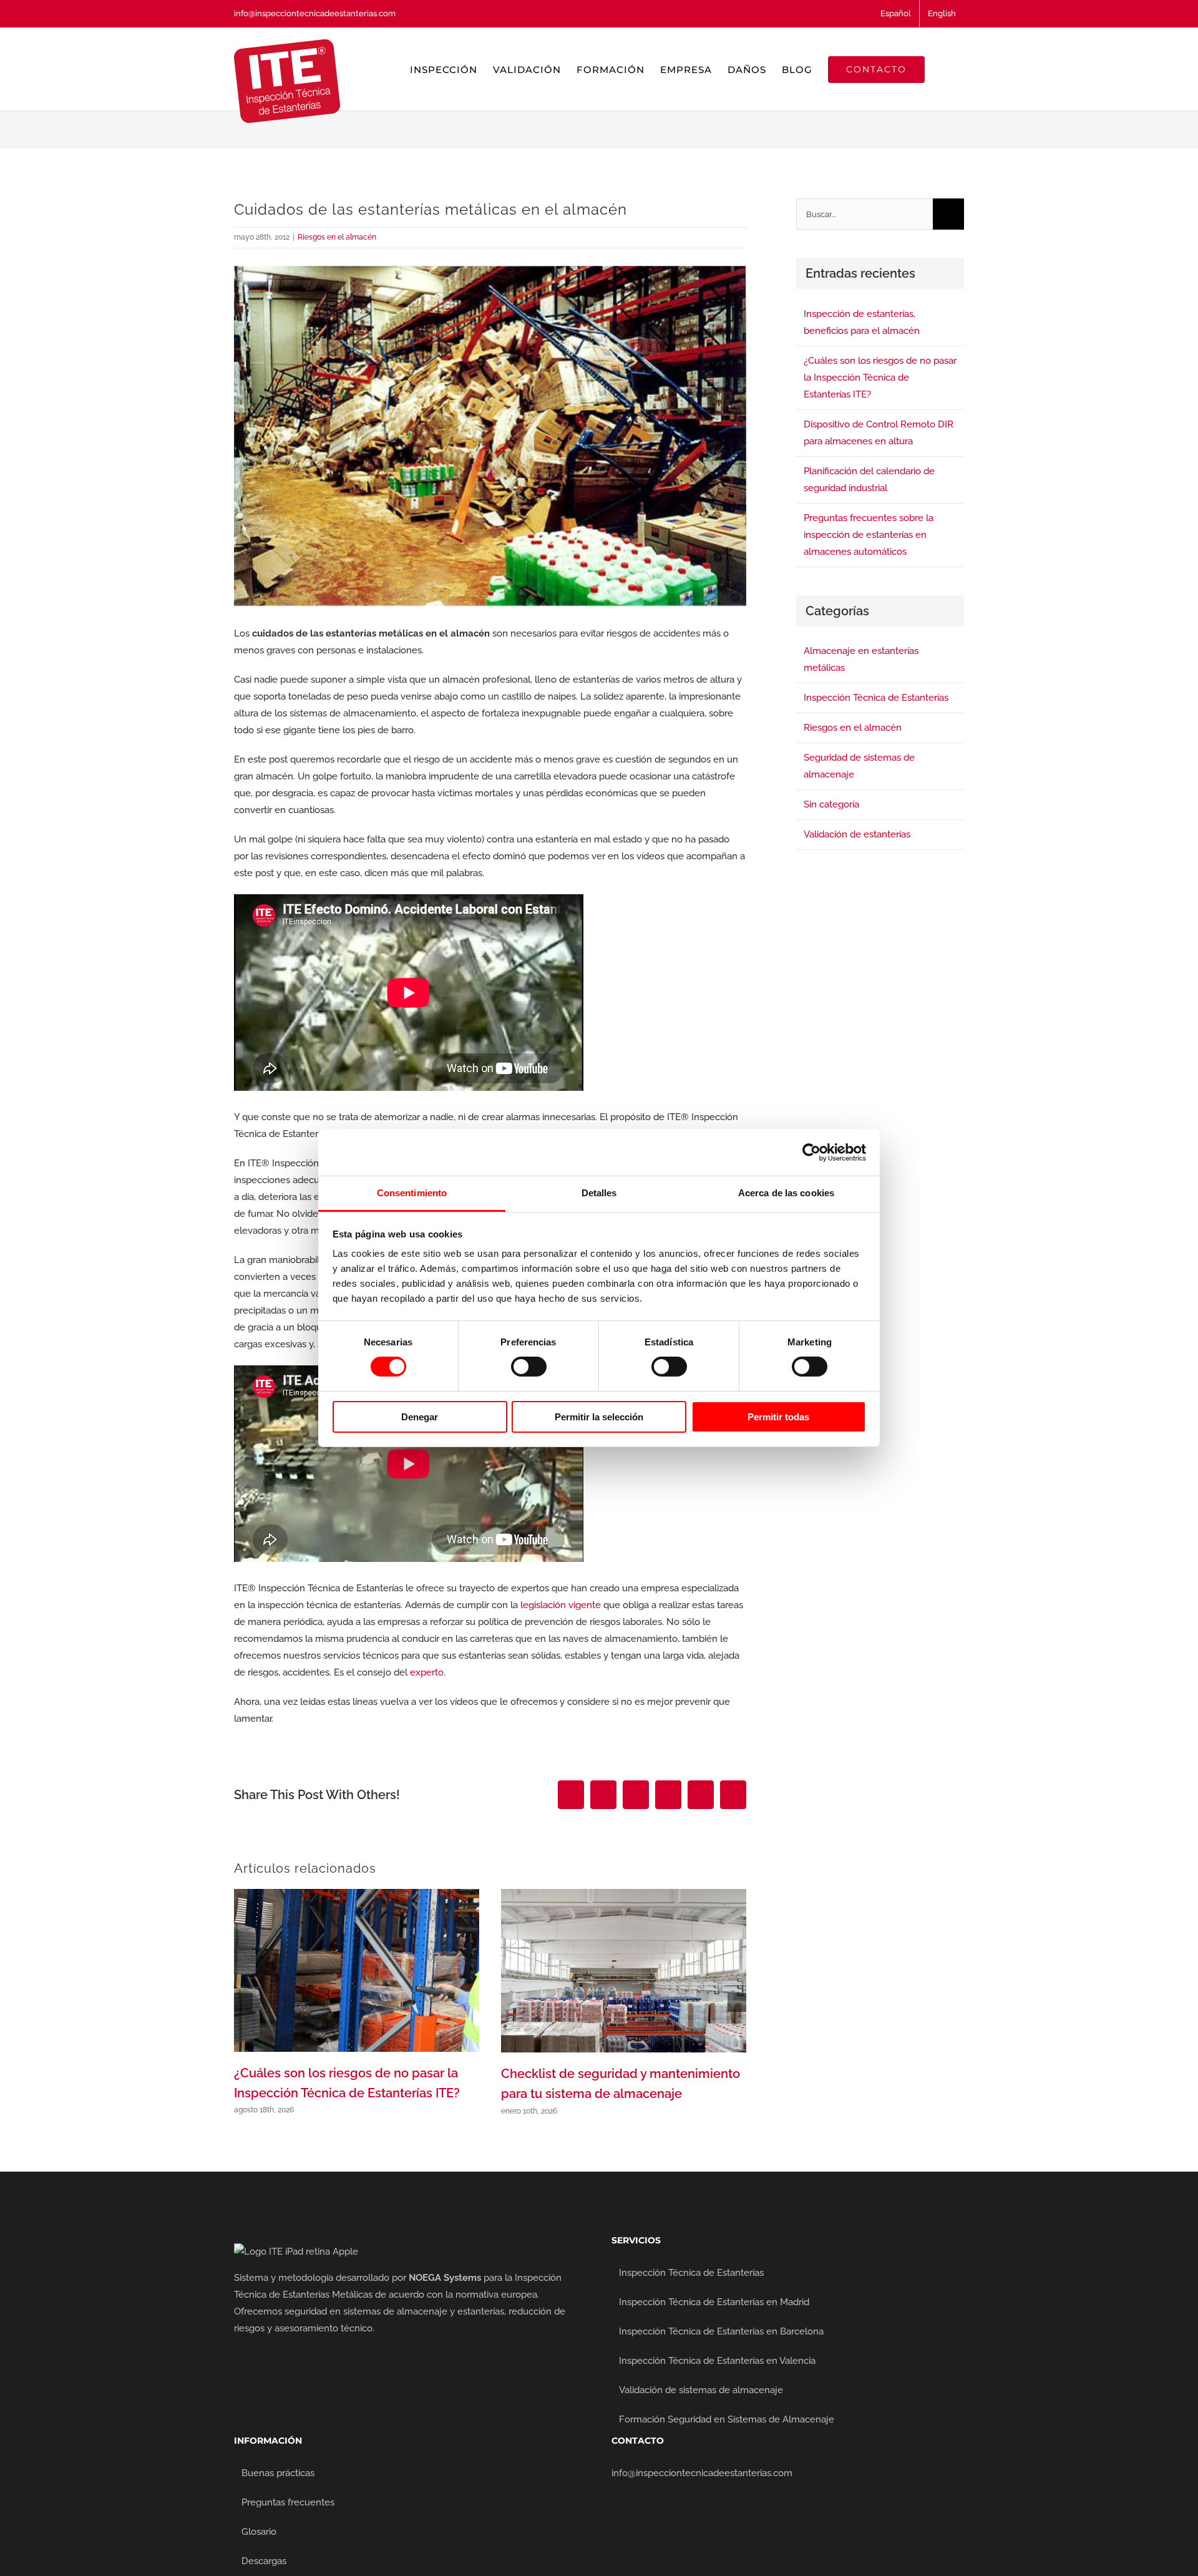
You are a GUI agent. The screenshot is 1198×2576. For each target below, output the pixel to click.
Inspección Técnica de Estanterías (876, 698)
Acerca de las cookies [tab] (786, 1193)
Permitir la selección (599, 1417)
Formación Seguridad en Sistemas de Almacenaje (727, 2419)
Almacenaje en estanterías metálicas (861, 659)
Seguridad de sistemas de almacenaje (859, 766)
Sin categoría (831, 804)
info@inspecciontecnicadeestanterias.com (315, 13)
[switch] (529, 1367)
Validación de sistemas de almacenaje (701, 2390)
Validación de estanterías (857, 834)
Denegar (420, 1417)
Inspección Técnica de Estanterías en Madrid (714, 2302)
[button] (944, 69)
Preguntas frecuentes (288, 2502)
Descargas (264, 2561)
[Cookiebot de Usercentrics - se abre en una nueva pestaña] (811, 1152)
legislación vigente (561, 1605)
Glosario (259, 2532)
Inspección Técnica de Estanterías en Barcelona (721, 2331)
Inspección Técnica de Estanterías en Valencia (717, 2361)
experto (427, 1672)
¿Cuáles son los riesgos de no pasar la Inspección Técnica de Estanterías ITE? (880, 378)
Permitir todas (778, 1417)
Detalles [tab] (599, 1193)
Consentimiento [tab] (412, 1193)
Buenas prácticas (278, 2473)
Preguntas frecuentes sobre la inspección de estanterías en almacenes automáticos (869, 535)
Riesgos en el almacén (337, 237)
